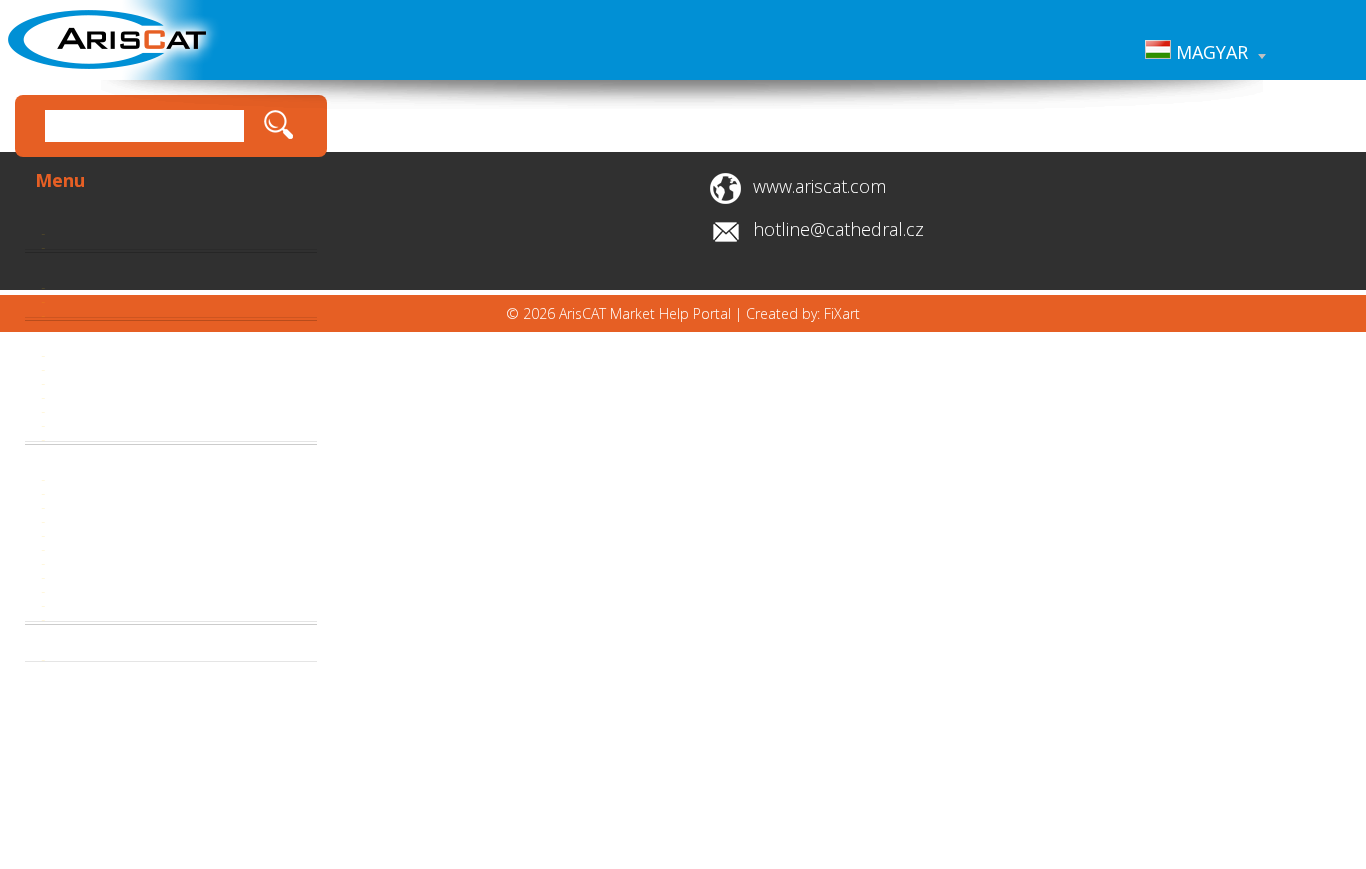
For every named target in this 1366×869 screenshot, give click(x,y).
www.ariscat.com (819, 186)
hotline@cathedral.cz (838, 229)
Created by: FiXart (803, 313)
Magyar (1209, 52)
